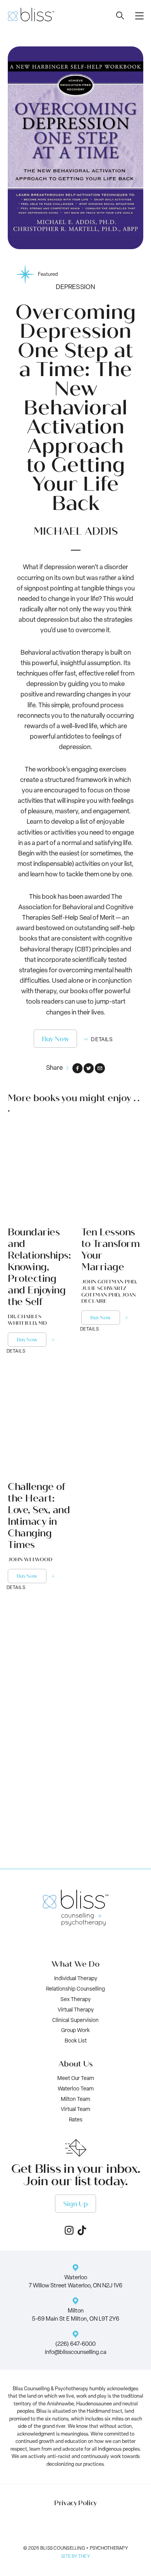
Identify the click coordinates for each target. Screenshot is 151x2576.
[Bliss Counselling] (31, 15)
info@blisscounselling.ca (76, 2353)
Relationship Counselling (75, 1989)
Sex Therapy (75, 2000)
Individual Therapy (76, 1979)
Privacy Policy (75, 2503)
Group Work (75, 2031)
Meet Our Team (76, 2079)
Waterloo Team (76, 2089)
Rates (76, 2120)
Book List (76, 2041)
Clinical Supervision (75, 2021)
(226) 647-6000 (75, 2344)
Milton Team (75, 2100)
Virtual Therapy (76, 2010)
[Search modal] (120, 15)
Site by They (75, 2557)
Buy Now (56, 1039)
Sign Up (75, 2204)
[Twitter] (89, 1068)
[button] (139, 16)
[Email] (100, 1068)
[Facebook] (77, 1068)
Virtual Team (75, 2110)
